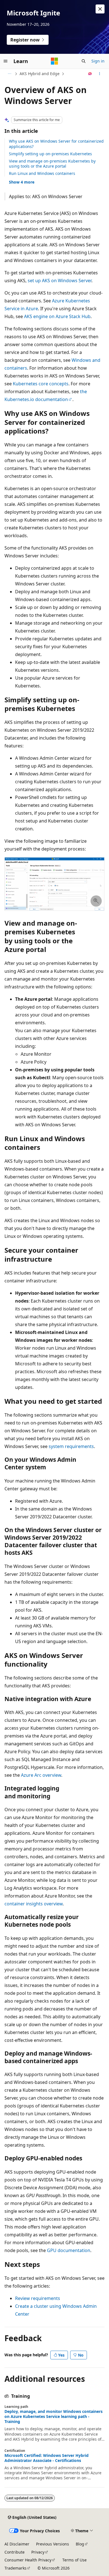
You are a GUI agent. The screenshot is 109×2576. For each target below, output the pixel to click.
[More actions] (100, 74)
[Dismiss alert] (100, 9)
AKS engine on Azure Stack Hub (57, 316)
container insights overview (34, 1904)
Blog (80, 2544)
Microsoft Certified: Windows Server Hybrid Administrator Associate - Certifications (47, 2458)
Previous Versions (53, 2544)
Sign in (98, 61)
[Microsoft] (54, 61)
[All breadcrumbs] (9, 74)
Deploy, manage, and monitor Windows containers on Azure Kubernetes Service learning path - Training (54, 2417)
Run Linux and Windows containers (42, 173)
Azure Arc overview (41, 1775)
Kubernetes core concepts (41, 384)
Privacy (38, 2552)
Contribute (15, 2552)
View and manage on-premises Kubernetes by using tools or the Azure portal (52, 164)
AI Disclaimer (17, 2544)
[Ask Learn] (90, 74)
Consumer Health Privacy (28, 2560)
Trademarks (16, 2568)
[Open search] (84, 61)
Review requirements (38, 2298)
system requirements (71, 1446)
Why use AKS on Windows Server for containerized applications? (56, 144)
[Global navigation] (6, 61)
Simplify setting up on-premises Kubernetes (50, 154)
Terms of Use (74, 2560)
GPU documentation (69, 2250)
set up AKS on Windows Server (60, 281)
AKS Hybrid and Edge (40, 74)
